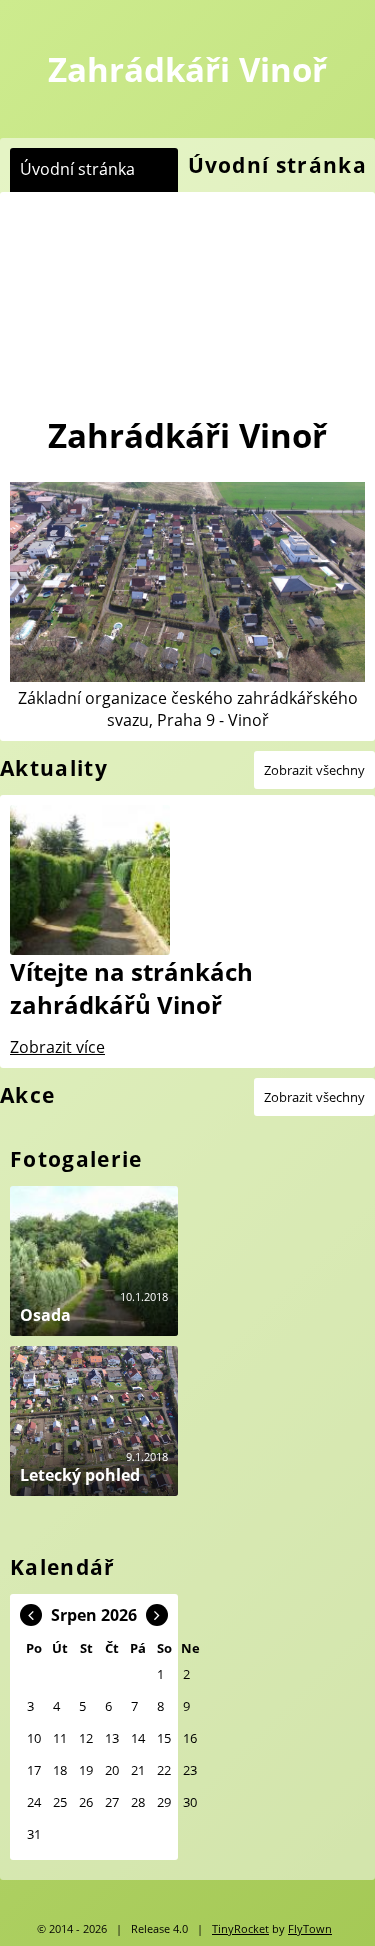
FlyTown (310, 1929)
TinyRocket (240, 1929)
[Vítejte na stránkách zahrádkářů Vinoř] (99, 880)
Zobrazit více (57, 1047)
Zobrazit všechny (314, 770)
